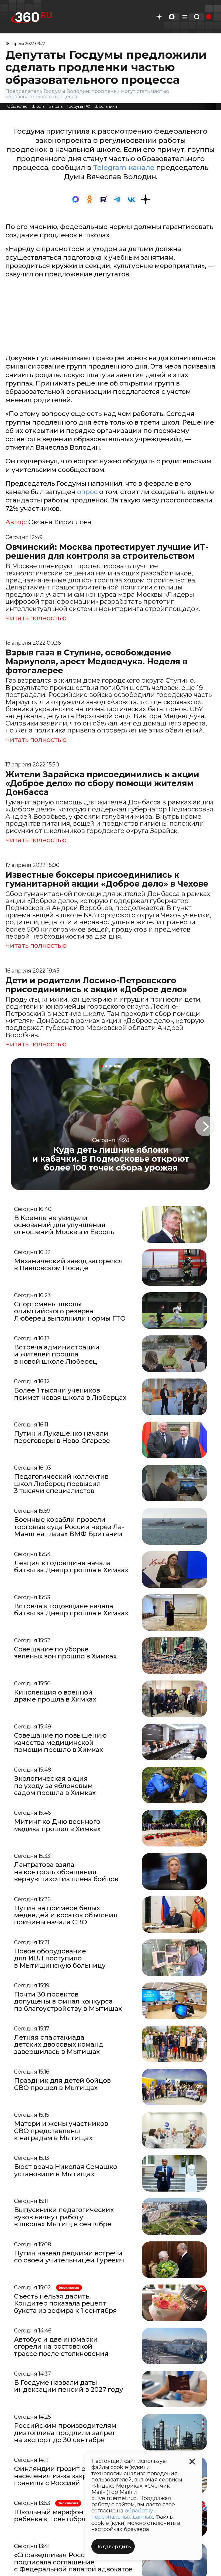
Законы (56, 106)
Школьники (106, 106)
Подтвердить (113, 2547)
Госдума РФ (79, 106)
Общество (17, 106)
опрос (87, 492)
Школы (38, 106)
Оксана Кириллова (60, 522)
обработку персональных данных (122, 2514)
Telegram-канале (124, 168)
